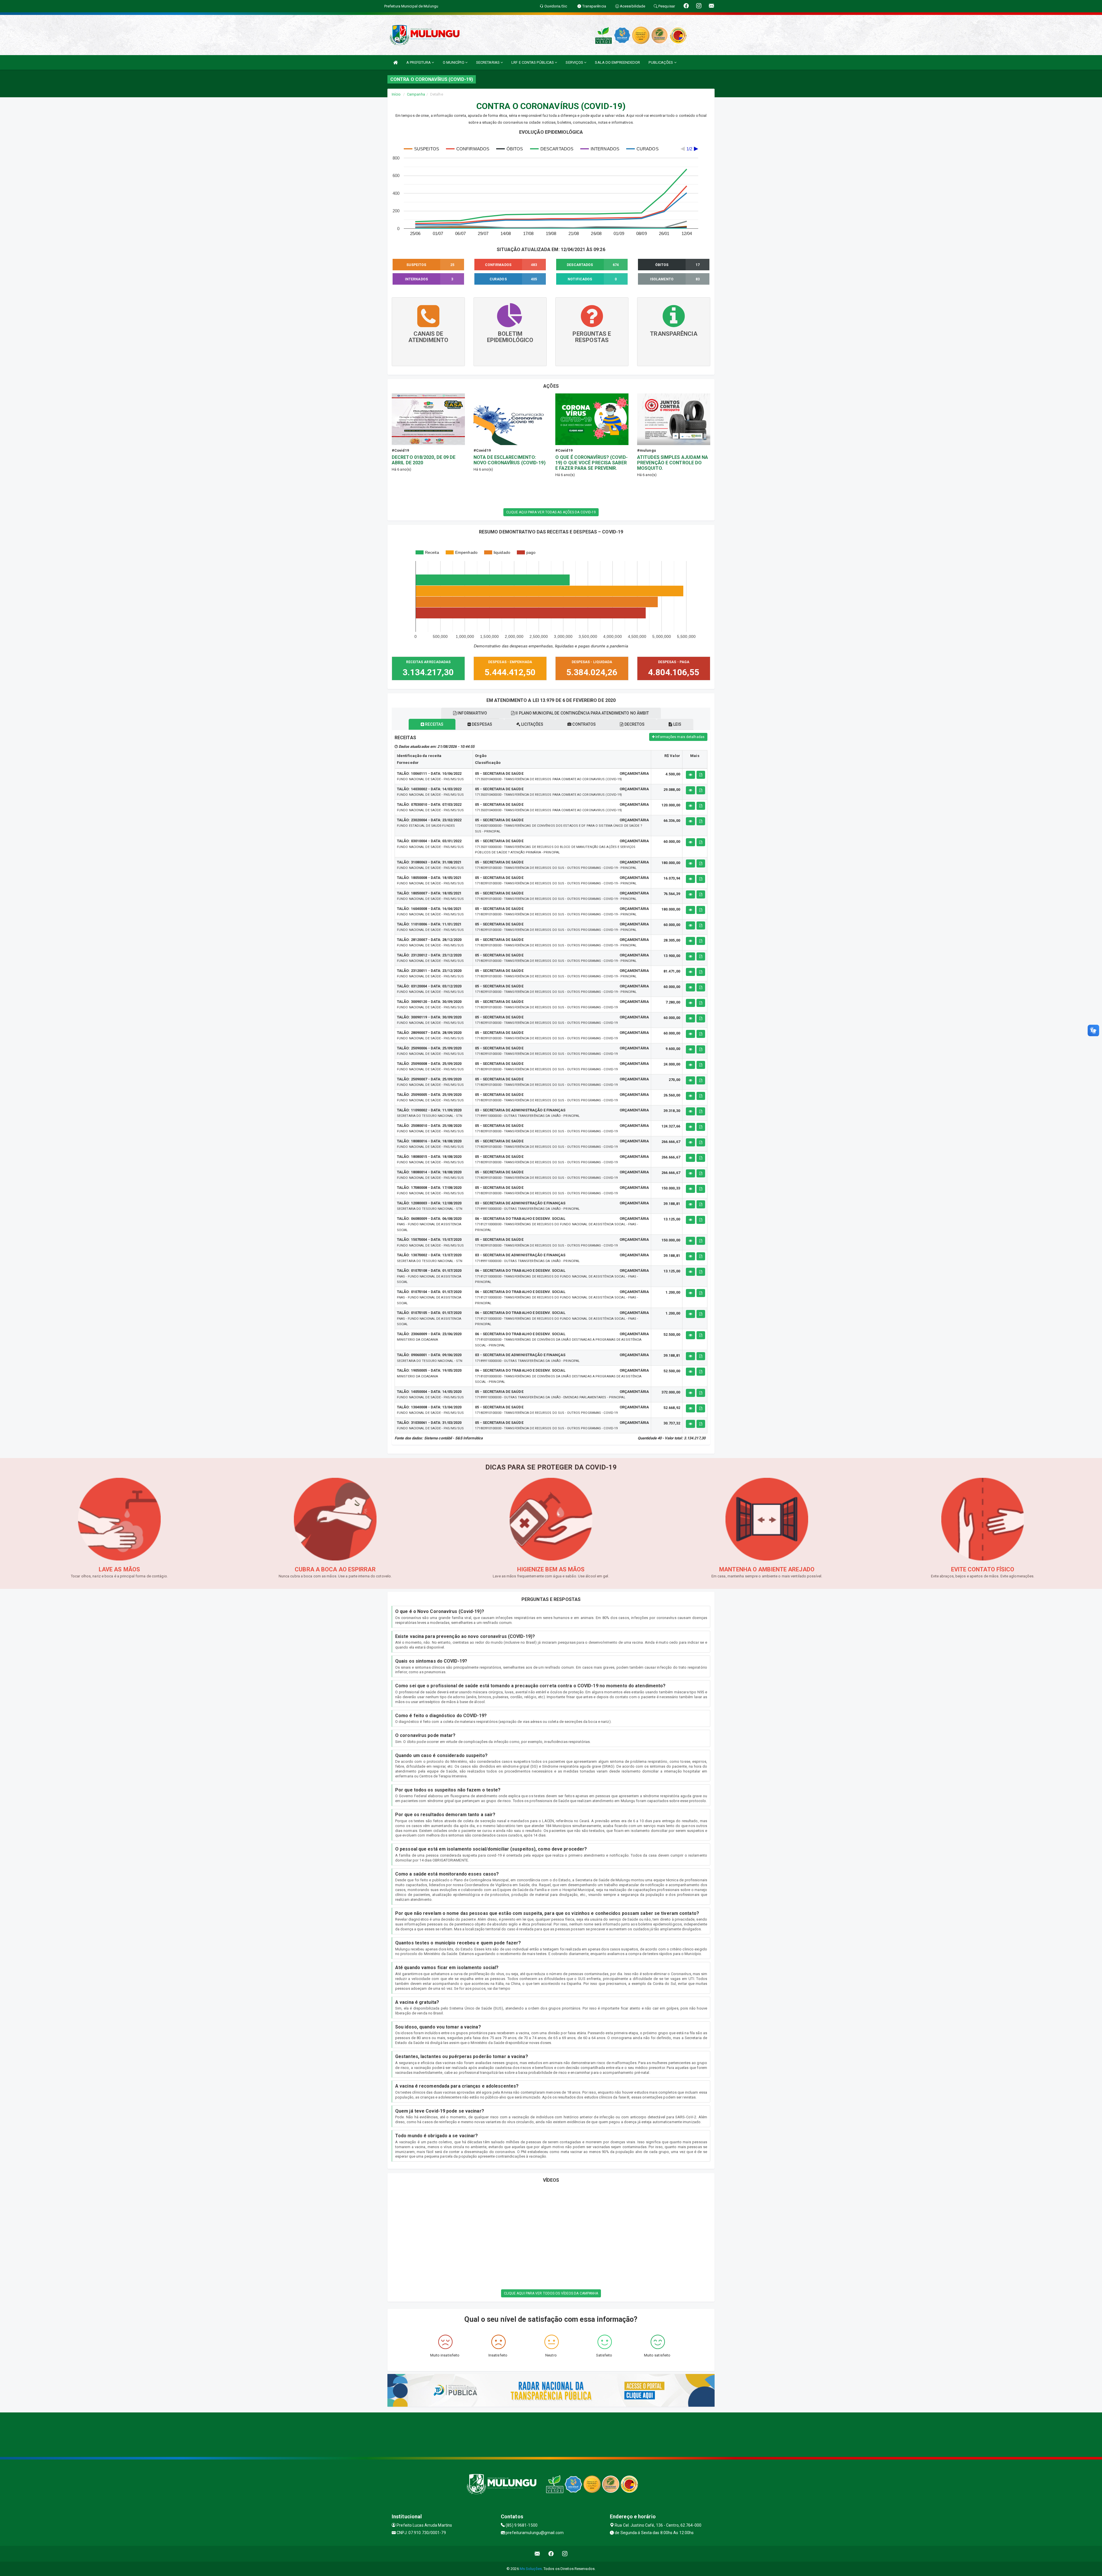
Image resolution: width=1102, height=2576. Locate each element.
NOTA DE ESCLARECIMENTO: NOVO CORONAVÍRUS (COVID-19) (510, 460)
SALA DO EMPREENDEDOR (617, 62)
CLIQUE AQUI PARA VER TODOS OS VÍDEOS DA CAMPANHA (551, 2293)
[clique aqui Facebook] (551, 2554)
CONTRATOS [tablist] (584, 724)
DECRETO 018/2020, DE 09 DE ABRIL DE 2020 (424, 460)
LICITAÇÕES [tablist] (532, 724)
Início (396, 94)
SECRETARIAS (488, 62)
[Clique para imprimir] (701, 775)
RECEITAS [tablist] (434, 724)
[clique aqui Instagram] (565, 2554)
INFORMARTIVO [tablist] (472, 713)
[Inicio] (395, 62)
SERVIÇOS (575, 62)
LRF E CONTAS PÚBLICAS (533, 62)
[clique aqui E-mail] (537, 2554)
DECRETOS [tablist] (634, 724)
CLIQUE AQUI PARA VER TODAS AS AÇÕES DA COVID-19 (551, 512)
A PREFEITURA (419, 62)
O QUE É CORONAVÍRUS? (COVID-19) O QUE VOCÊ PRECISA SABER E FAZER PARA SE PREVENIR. (591, 463)
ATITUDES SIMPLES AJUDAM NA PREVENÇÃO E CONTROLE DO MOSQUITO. (673, 463)
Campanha (416, 94)
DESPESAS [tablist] (482, 724)
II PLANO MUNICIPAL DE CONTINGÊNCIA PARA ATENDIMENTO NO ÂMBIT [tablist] (582, 713)
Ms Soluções (531, 2569)
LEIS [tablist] (677, 724)
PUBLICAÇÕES (661, 62)
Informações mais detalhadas (680, 737)
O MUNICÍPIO (454, 62)
